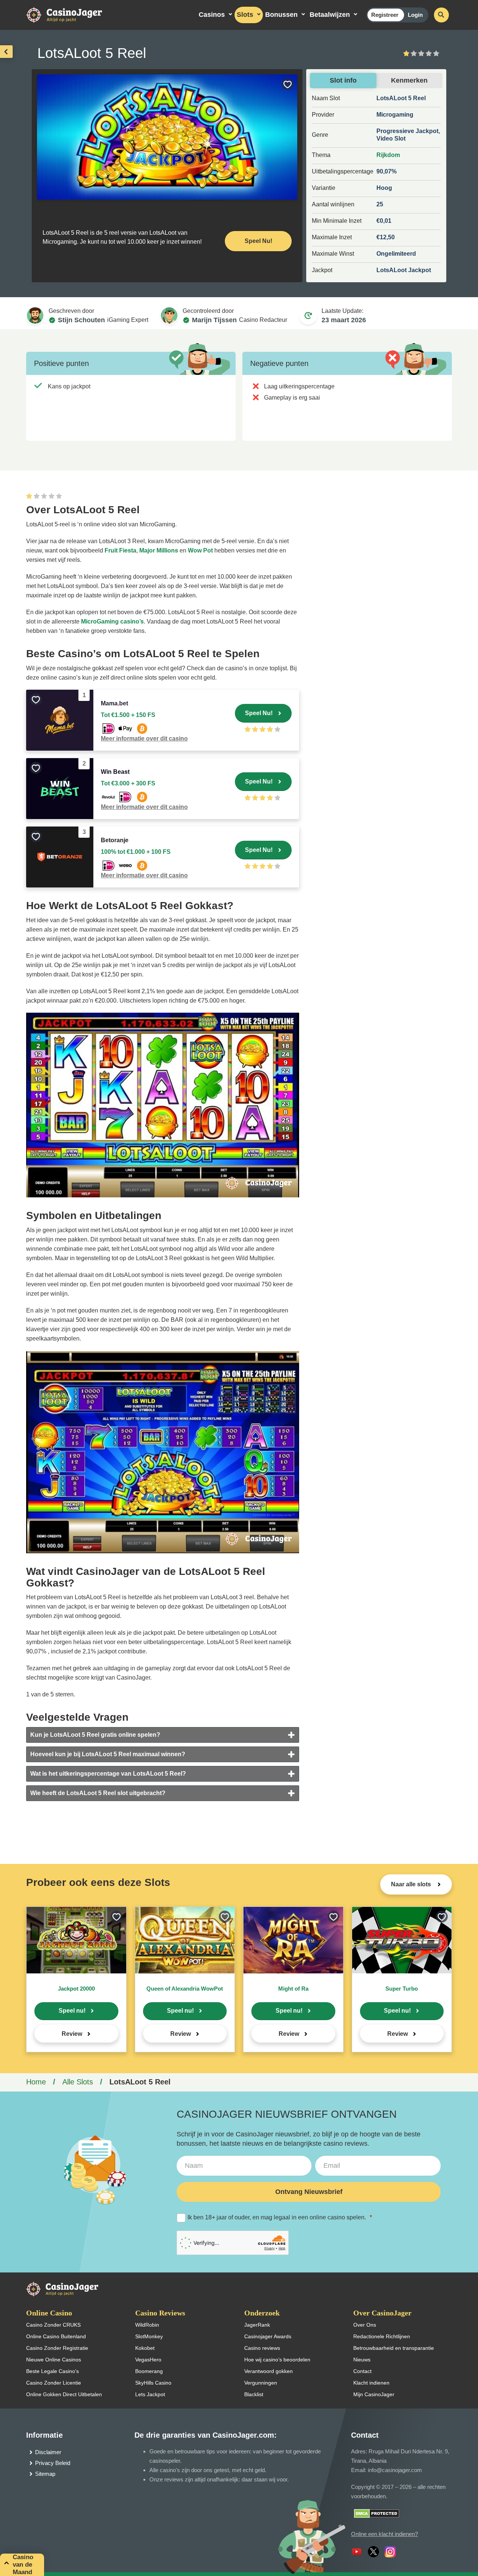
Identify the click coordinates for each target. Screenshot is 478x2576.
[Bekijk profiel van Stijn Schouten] (35, 316)
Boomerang (149, 2371)
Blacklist (254, 2394)
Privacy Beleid (53, 2463)
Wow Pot (200, 550)
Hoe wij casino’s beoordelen (277, 2360)
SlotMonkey (149, 2336)
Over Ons (365, 2325)
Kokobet (145, 2348)
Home (36, 2082)
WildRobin (147, 2325)
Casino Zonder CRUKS (53, 2325)
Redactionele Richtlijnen (382, 2336)
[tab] (163, 1735)
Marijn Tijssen (214, 320)
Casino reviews (262, 2348)
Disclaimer (48, 2452)
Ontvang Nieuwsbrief (309, 2192)
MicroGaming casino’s (112, 621)
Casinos (212, 15)
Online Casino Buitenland (56, 2336)
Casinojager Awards (268, 2336)
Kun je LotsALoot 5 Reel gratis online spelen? (95, 1735)
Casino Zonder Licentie (54, 2383)
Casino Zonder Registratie (57, 2348)
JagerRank (257, 2325)
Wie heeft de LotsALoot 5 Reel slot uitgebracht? (98, 1793)
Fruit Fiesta (120, 550)
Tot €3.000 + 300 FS (128, 783)
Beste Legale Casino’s (52, 2371)
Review (72, 2034)
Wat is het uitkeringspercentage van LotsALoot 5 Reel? (108, 1774)
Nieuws (362, 2360)
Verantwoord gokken (269, 2371)
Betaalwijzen (330, 15)
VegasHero (148, 2360)
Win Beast (115, 772)
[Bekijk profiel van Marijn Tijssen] (169, 316)
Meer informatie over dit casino (144, 738)
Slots (245, 15)
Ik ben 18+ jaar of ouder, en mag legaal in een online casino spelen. (280, 2217)
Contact (362, 2371)
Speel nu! (72, 2011)
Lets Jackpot (150, 2394)
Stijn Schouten (81, 320)
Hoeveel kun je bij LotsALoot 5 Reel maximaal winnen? (108, 1754)
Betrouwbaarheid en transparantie (394, 2348)
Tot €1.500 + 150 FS (128, 715)
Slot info (343, 80)
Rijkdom (388, 155)
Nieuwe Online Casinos (54, 2360)
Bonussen (281, 15)
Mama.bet (114, 703)
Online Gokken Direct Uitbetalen (64, 2394)
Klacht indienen (371, 2383)
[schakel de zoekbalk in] (441, 15)
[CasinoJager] (72, 14)
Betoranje (115, 840)
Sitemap (45, 2474)
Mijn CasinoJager (374, 2394)
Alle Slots (78, 2082)
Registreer (385, 15)
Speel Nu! (258, 241)
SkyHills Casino (153, 2383)
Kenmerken (409, 80)
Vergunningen (261, 2383)
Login (415, 15)
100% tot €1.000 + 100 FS (136, 852)
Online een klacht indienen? (384, 2534)
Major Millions (159, 550)
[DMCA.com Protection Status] (377, 2513)
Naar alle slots (412, 1884)
